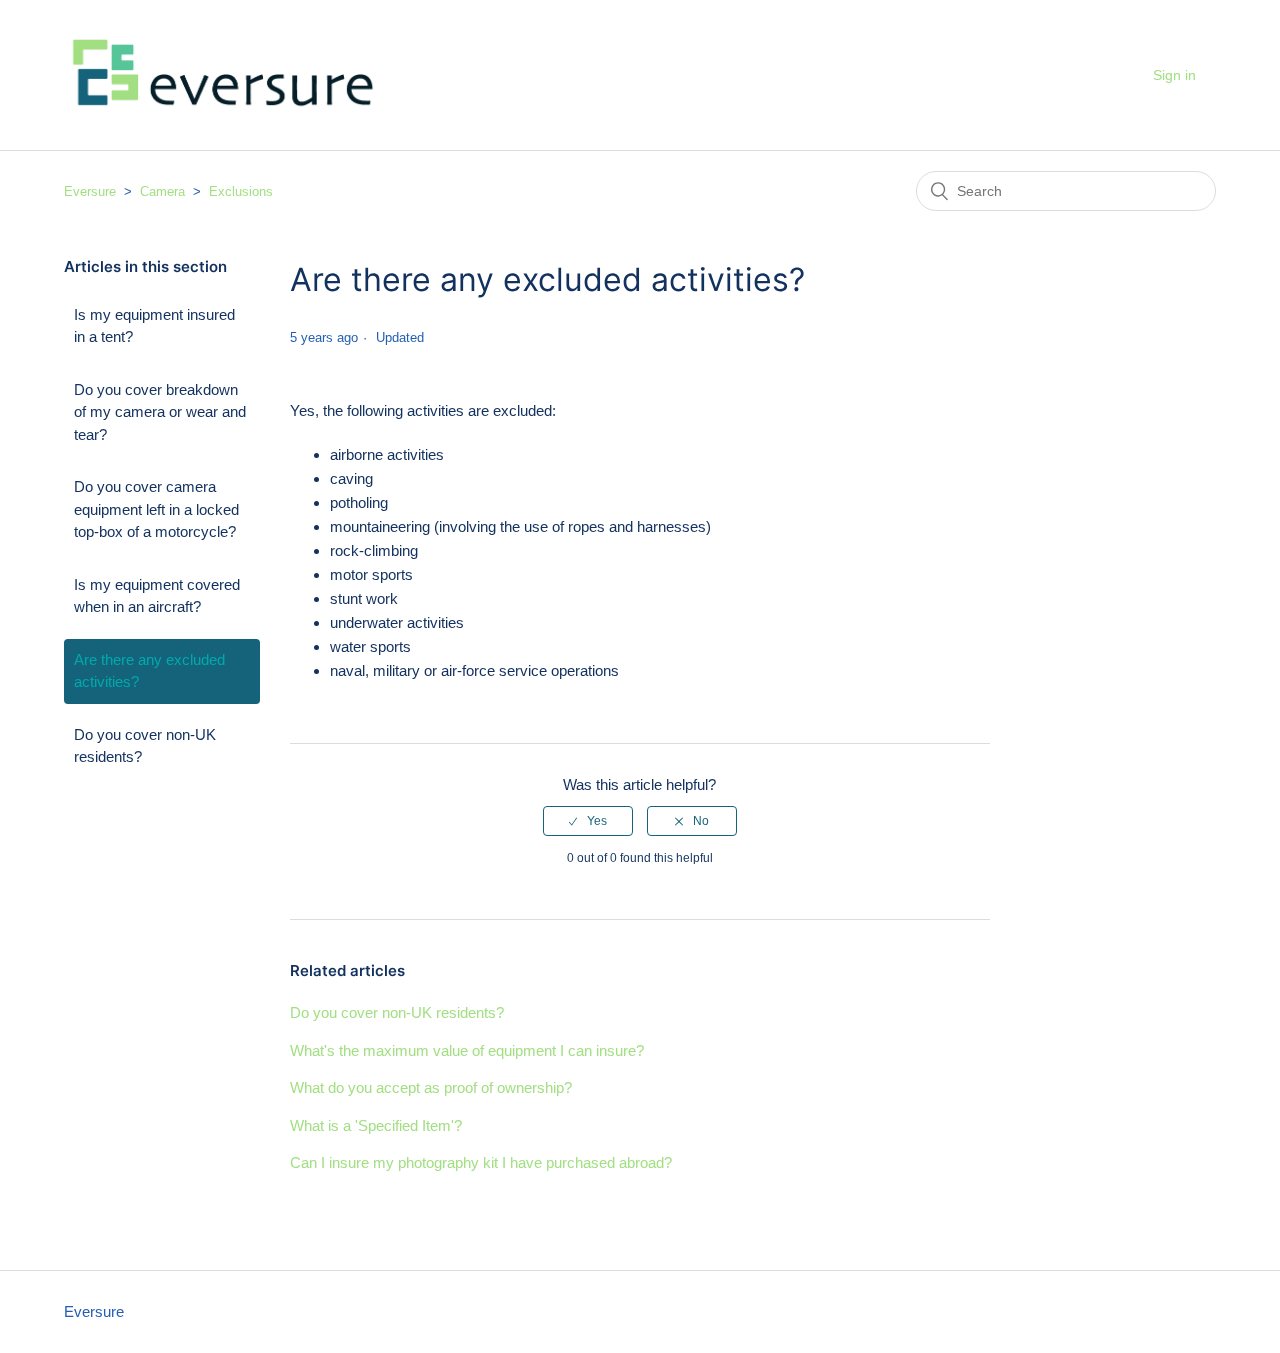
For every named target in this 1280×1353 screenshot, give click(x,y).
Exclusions (241, 191)
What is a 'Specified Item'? (376, 1125)
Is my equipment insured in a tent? (154, 326)
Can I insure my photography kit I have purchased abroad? (481, 1162)
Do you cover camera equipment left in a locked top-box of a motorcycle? (156, 509)
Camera (162, 191)
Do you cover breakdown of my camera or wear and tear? (160, 412)
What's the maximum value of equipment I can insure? (467, 1050)
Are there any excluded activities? (149, 671)
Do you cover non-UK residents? (145, 746)
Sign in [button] (1174, 75)
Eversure (90, 191)
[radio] (588, 821)
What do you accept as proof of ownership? (431, 1087)
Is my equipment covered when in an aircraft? (157, 596)
